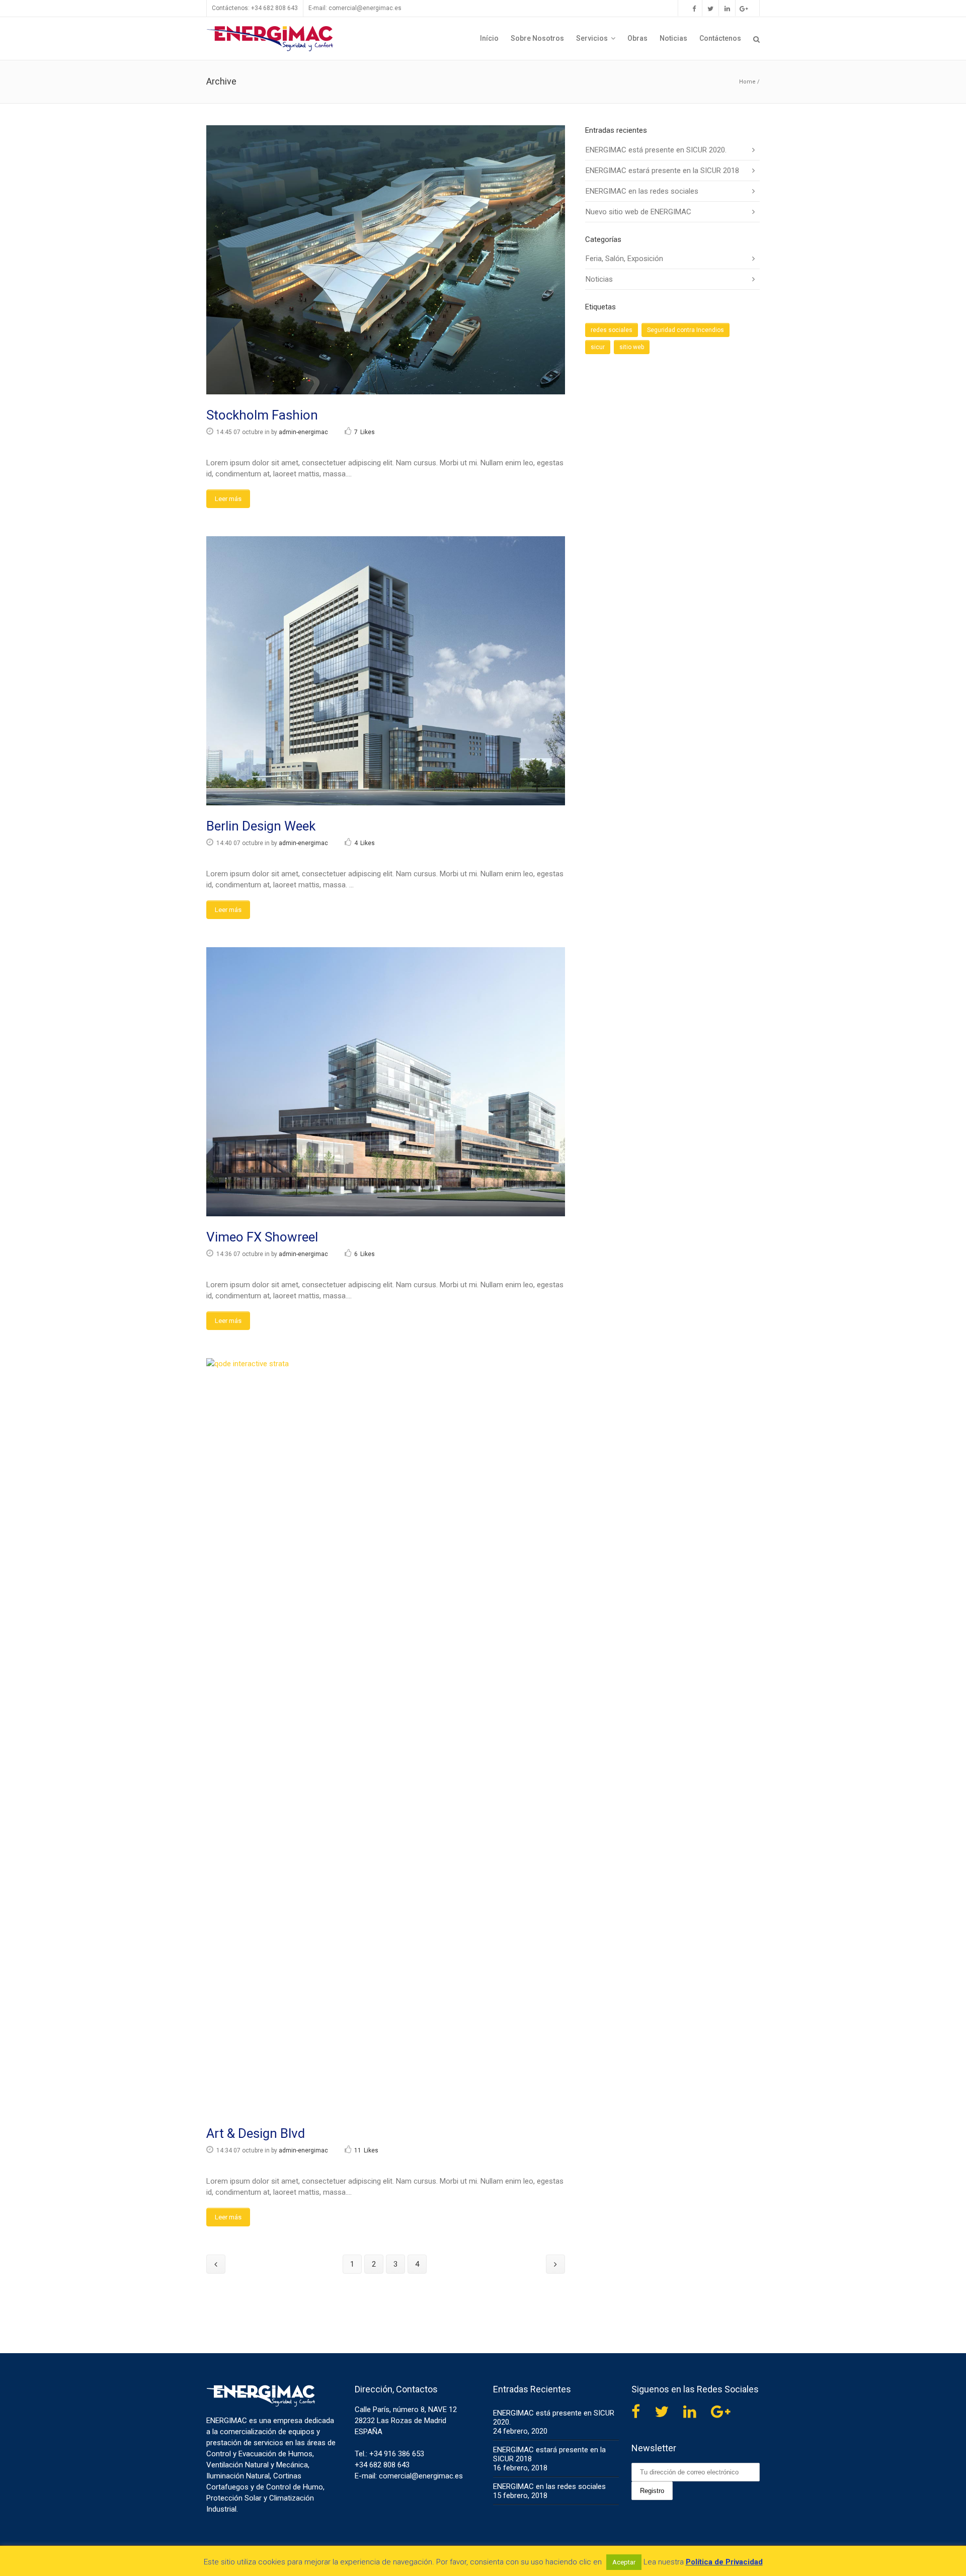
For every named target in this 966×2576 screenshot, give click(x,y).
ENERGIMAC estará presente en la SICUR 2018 (662, 171)
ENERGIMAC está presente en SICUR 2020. (656, 150)
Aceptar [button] (624, 2562)
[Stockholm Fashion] (386, 260)
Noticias (599, 279)
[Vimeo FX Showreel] (386, 1082)
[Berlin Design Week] (386, 671)
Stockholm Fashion (262, 415)
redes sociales (612, 330)
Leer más (228, 499)
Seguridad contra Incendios (686, 330)
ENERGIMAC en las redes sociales (642, 191)
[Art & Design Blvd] (386, 1735)
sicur (598, 347)
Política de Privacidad (724, 2562)
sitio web (632, 347)
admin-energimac (303, 432)
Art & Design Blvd (256, 2133)
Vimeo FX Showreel (262, 1237)
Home (747, 82)
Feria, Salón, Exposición (624, 259)
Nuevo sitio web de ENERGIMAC (638, 212)
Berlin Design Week (261, 826)
